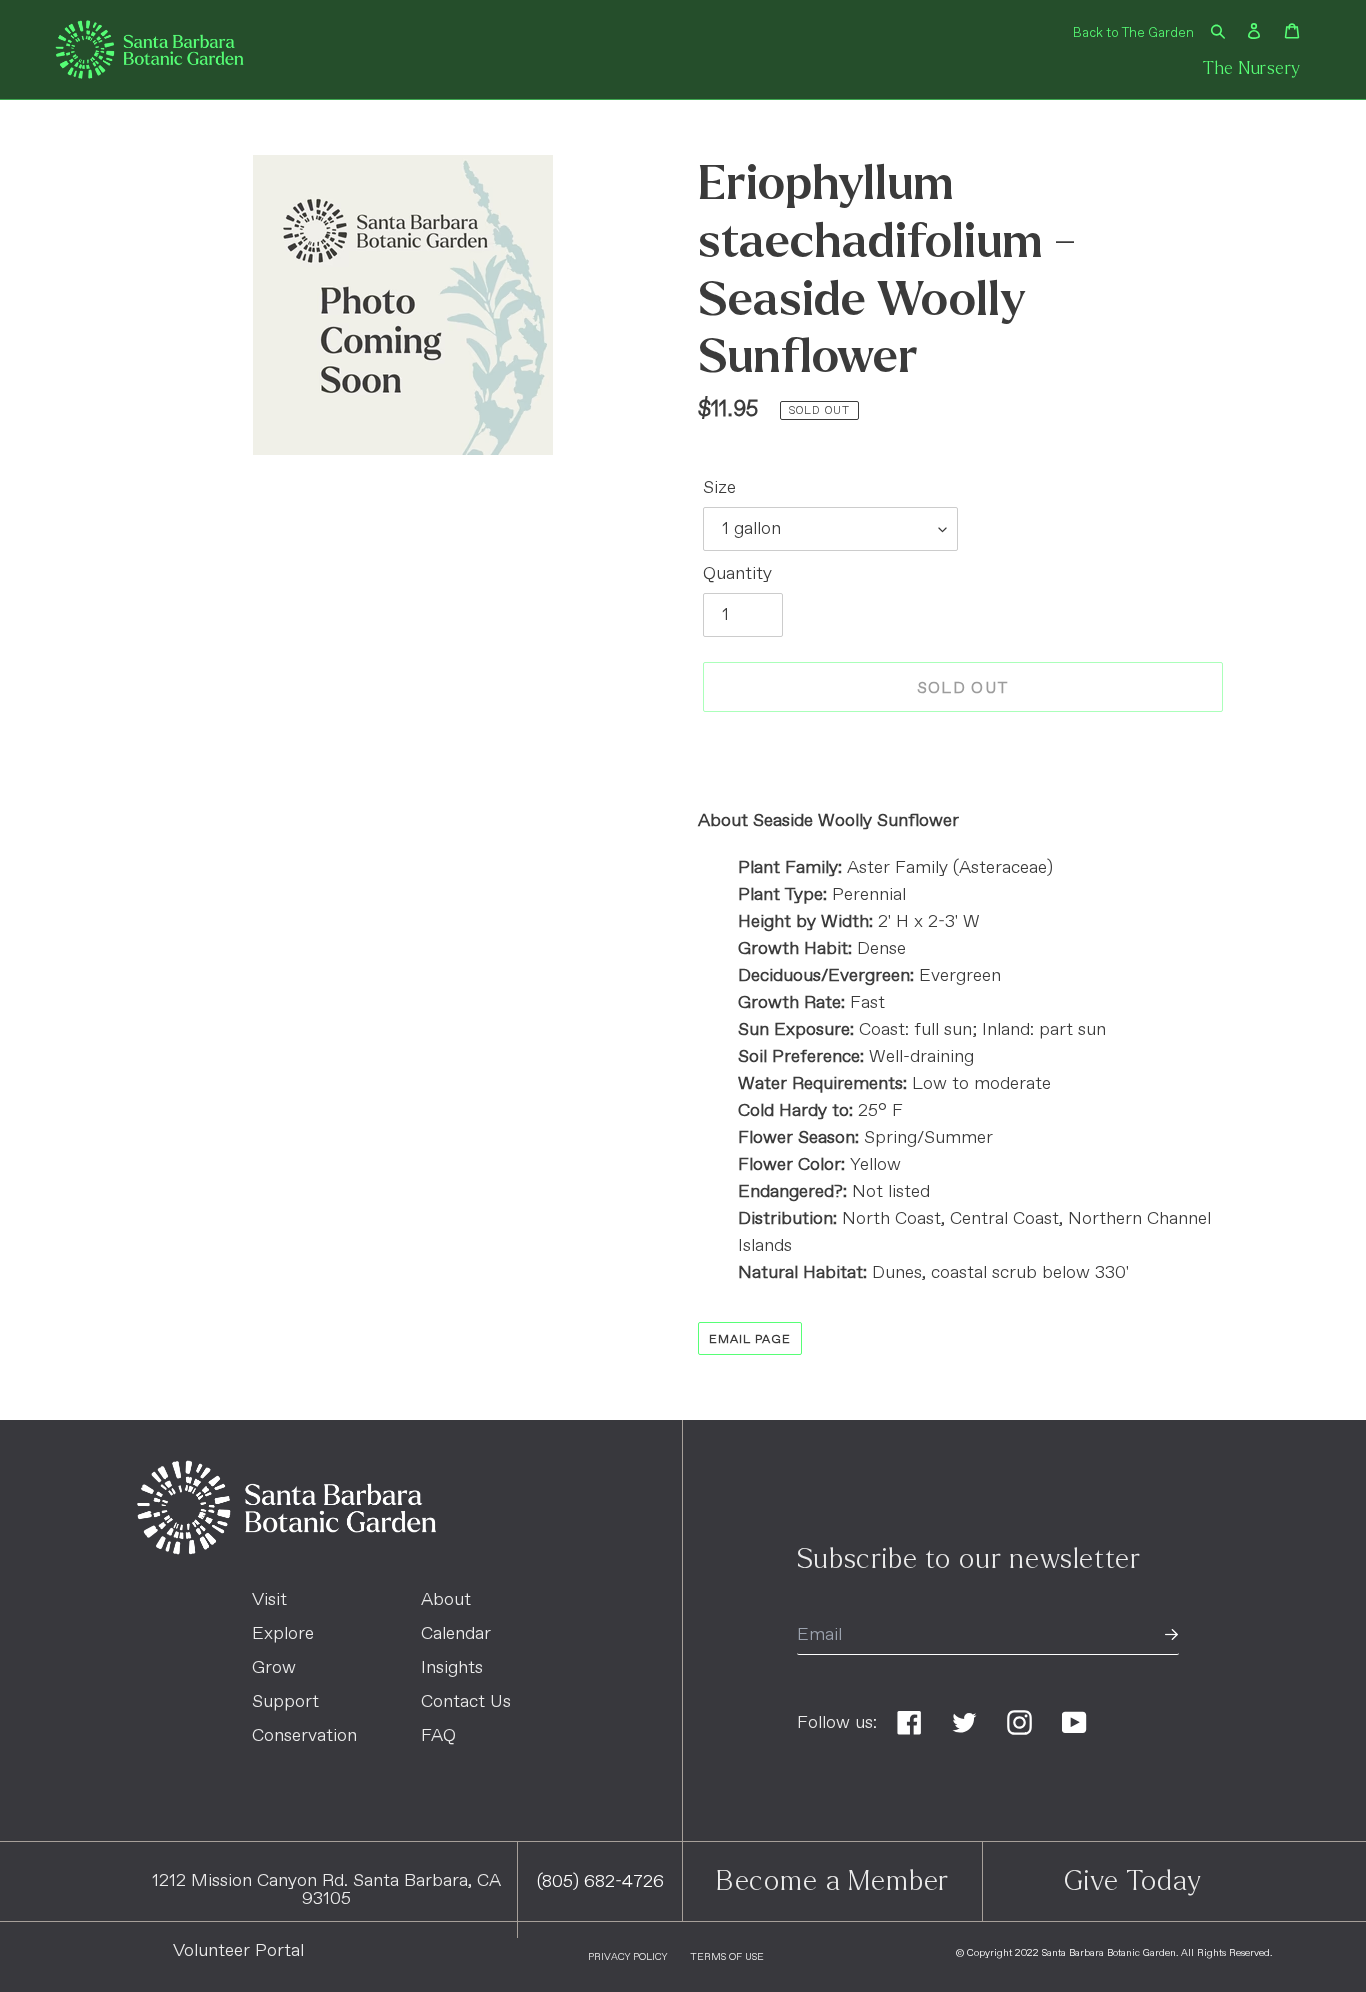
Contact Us (466, 1702)
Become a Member (833, 1881)
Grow (274, 1668)
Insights (452, 1668)
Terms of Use (727, 1957)
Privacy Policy (627, 1957)
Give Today (1132, 1881)
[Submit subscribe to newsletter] (1171, 1635)
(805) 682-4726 (600, 1882)
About (446, 1600)
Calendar (456, 1634)
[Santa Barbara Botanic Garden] (286, 1550)
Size (719, 488)
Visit (269, 1600)
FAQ (438, 1736)
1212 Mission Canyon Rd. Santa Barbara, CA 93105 (326, 1890)
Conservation (304, 1736)
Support (285, 1702)
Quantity (737, 574)
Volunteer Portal (238, 1951)
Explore (283, 1634)
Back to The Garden (1133, 33)
